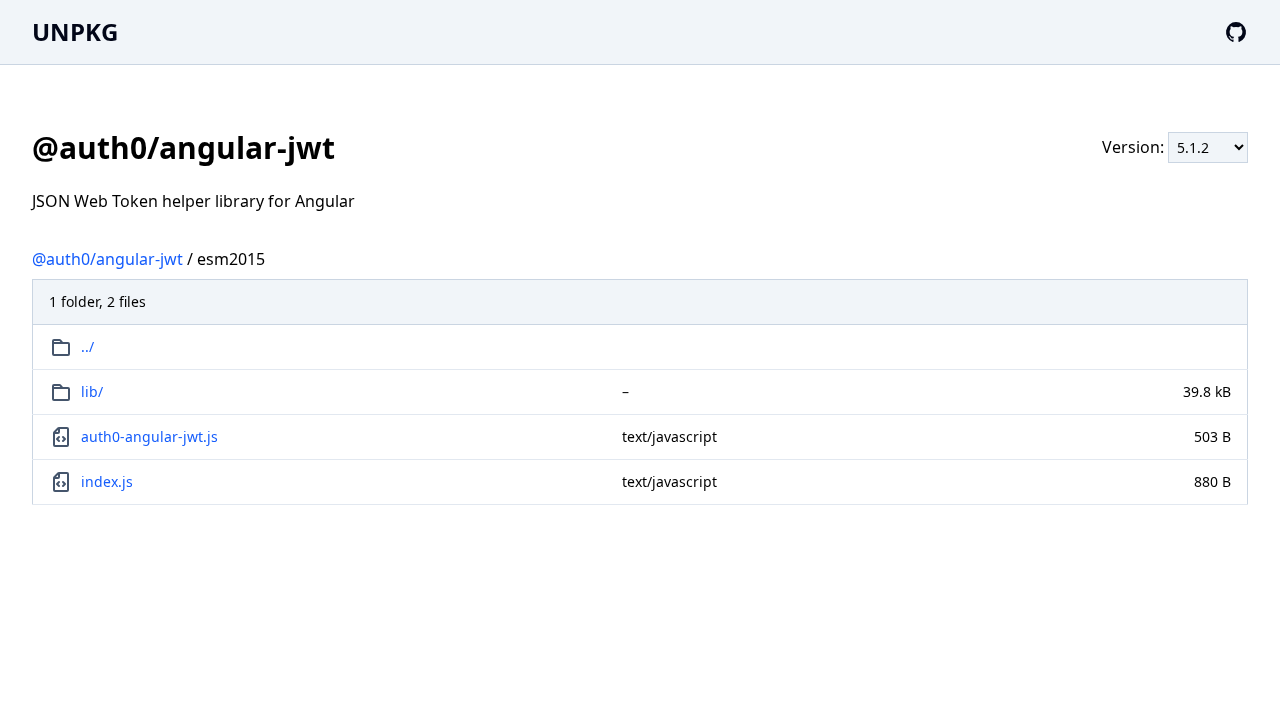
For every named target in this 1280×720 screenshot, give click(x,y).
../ (87, 346)
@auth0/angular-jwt (107, 259)
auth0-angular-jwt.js (149, 436)
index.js (107, 481)
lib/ (92, 391)
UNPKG (75, 31)
